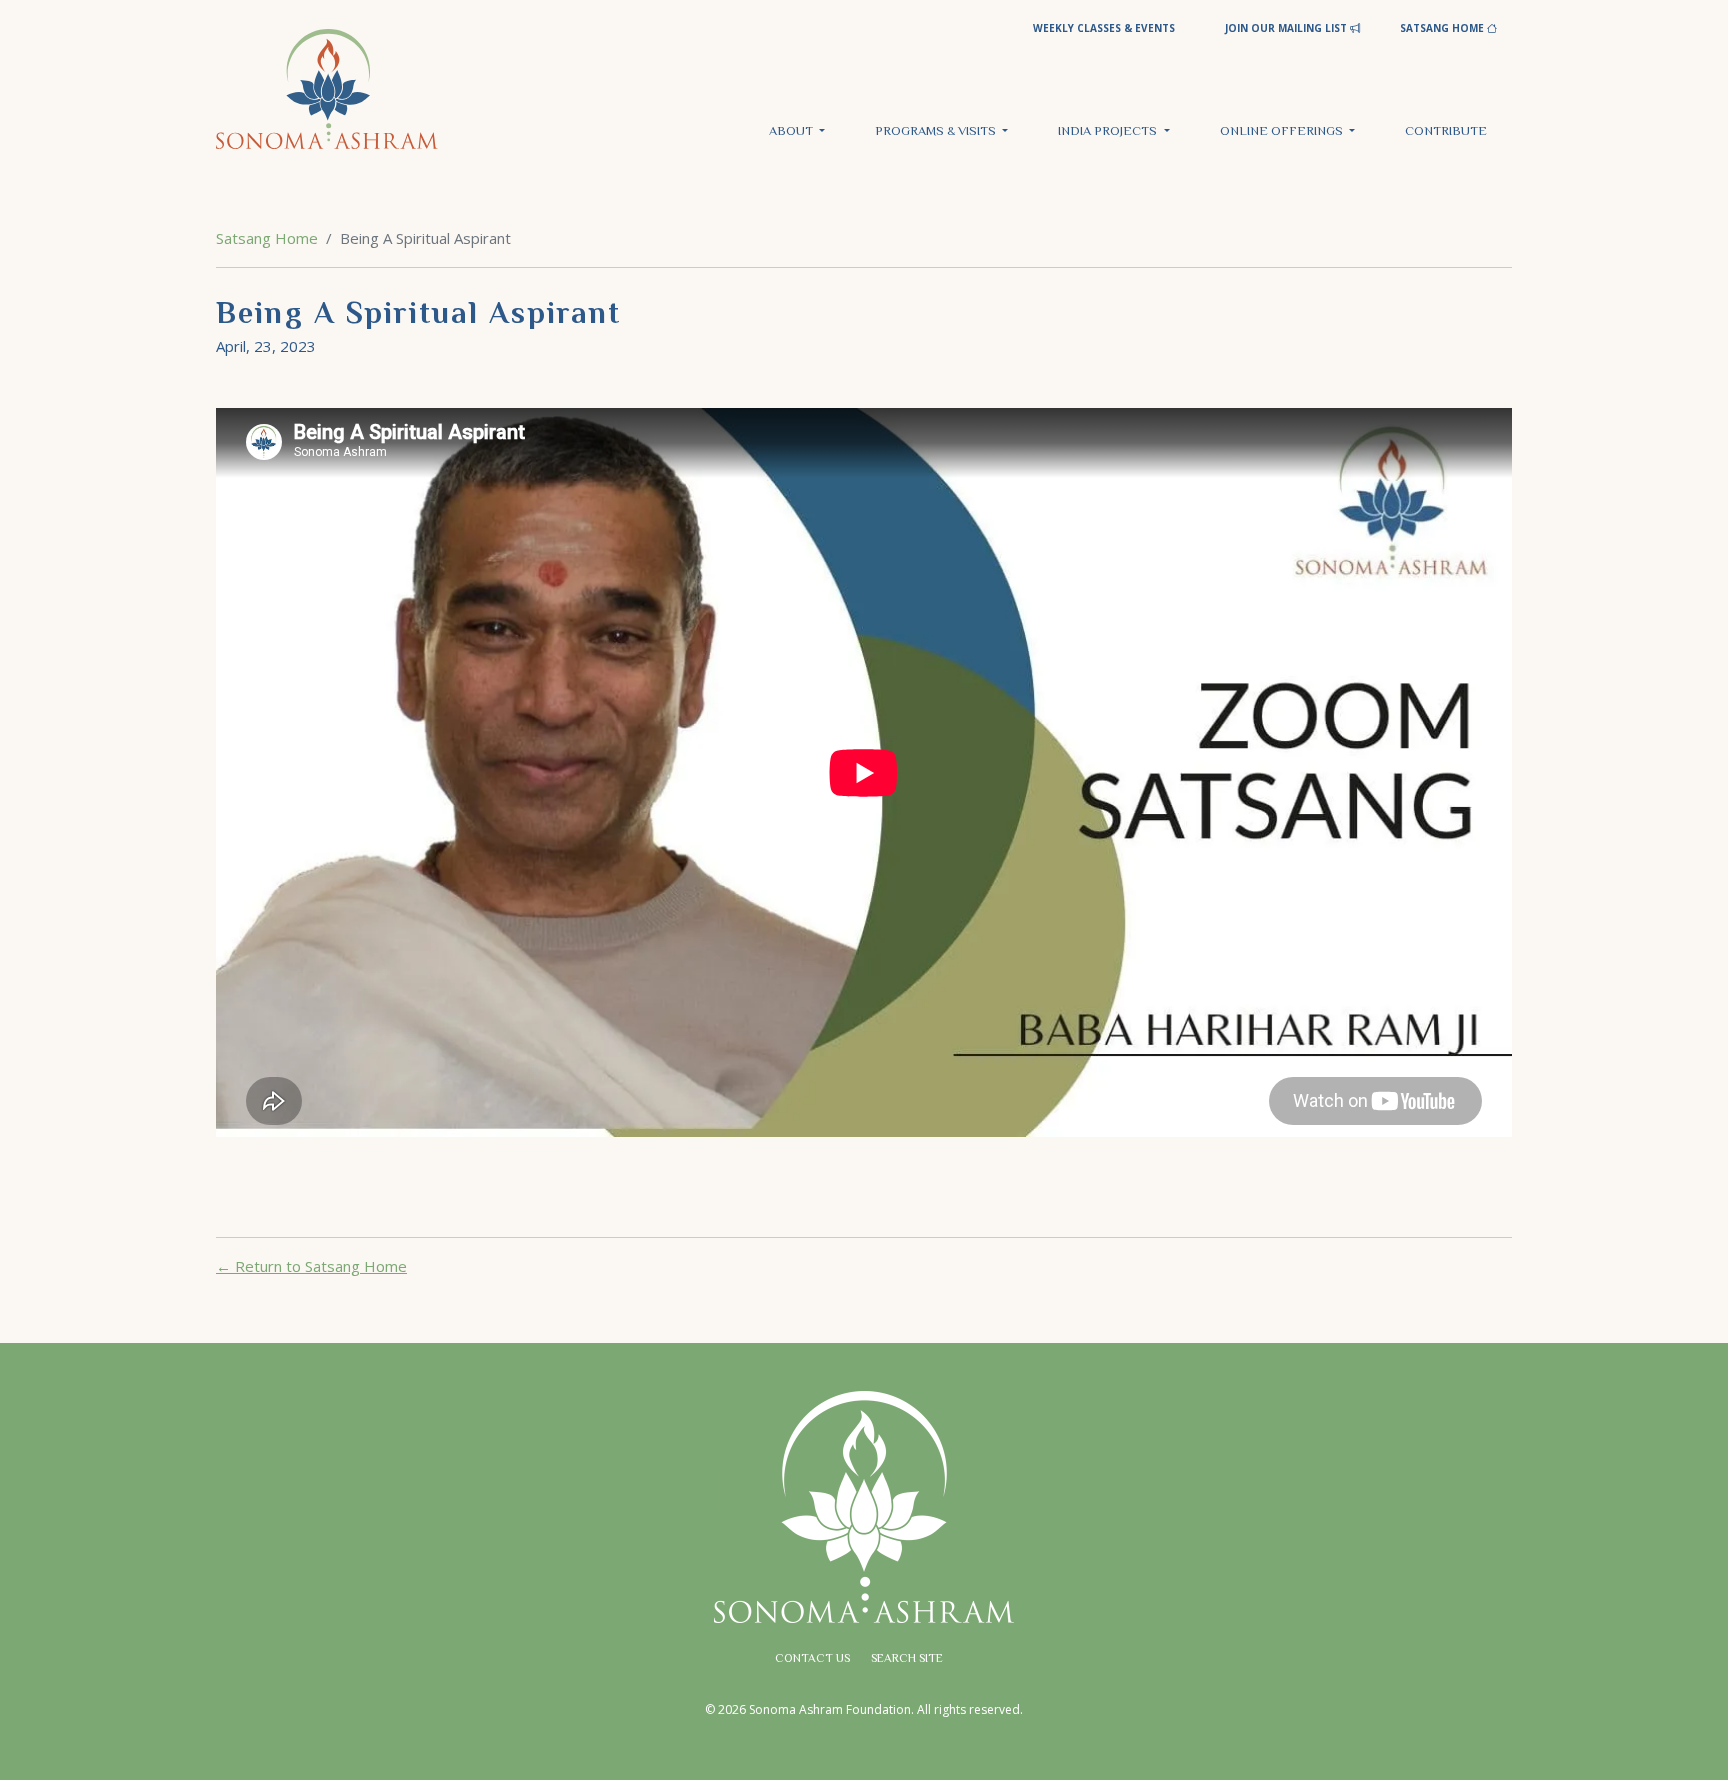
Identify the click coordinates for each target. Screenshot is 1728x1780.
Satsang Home (267, 238)
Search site (907, 1659)
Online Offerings (1283, 132)
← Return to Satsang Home (311, 1266)
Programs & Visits (937, 132)
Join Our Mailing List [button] (1287, 28)
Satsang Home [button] (1443, 28)
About (792, 132)
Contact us (812, 1659)
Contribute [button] (1446, 132)
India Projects (1109, 132)
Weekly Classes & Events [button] (1104, 28)
